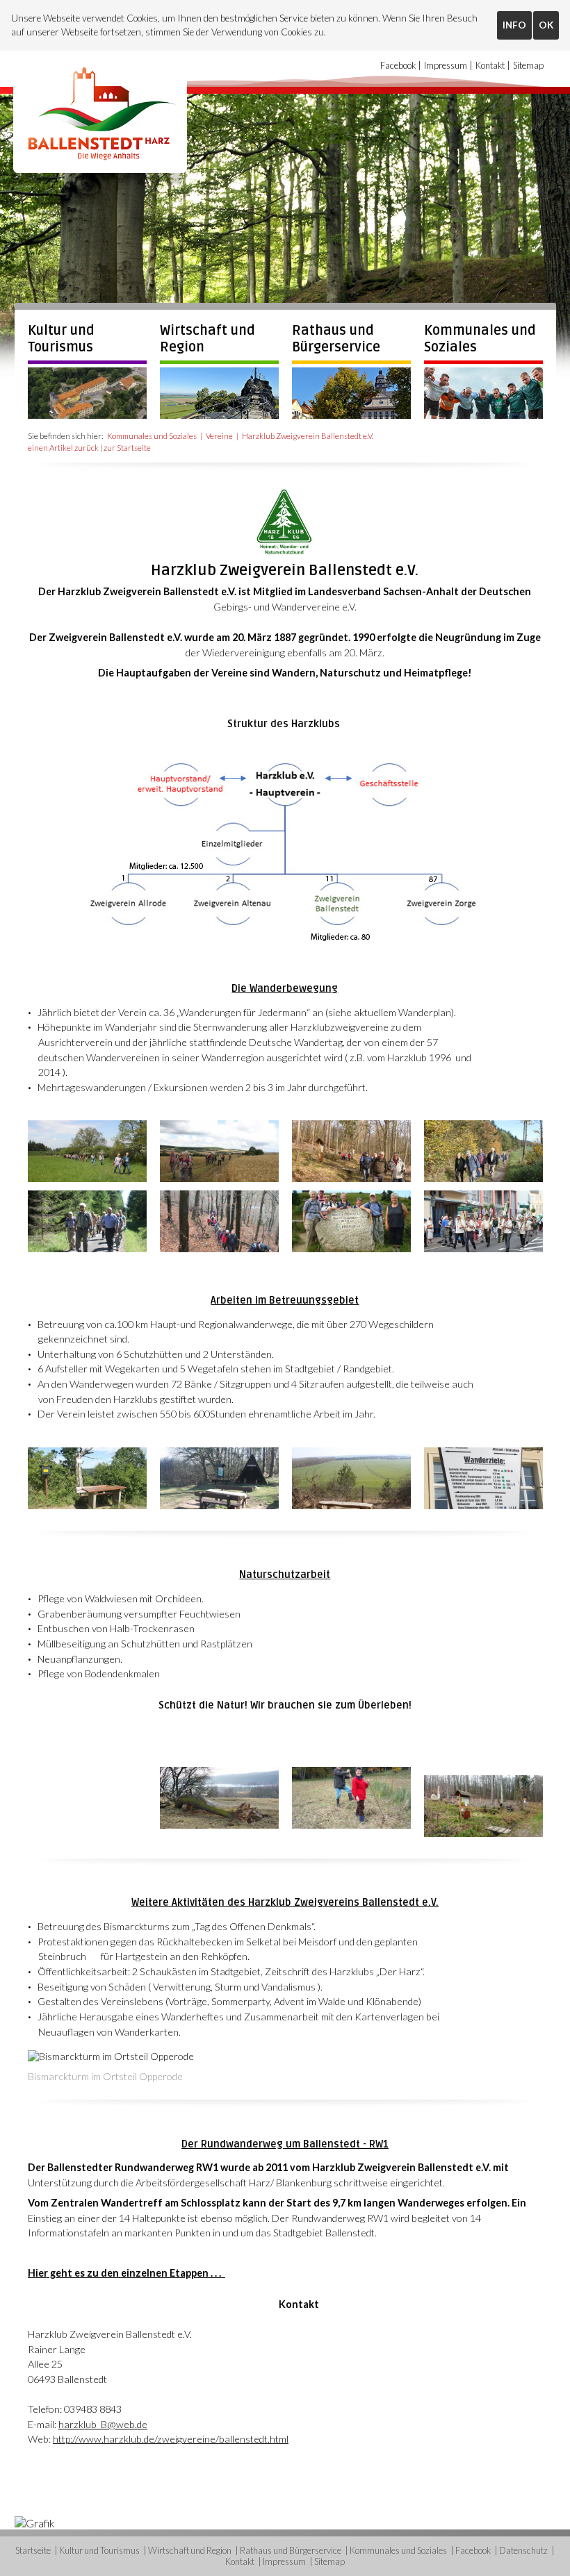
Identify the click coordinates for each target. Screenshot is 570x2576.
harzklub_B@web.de (103, 2424)
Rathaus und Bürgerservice (336, 339)
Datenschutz (523, 2550)
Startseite (33, 2550)
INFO (514, 25)
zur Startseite (127, 448)
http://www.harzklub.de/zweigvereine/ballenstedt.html (171, 2439)
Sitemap (528, 65)
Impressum (446, 65)
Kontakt (490, 65)
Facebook (398, 65)
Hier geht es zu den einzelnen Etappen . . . (127, 2273)
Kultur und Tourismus (61, 339)
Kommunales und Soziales (152, 436)
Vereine (219, 436)
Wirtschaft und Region (190, 2550)
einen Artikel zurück (63, 448)
